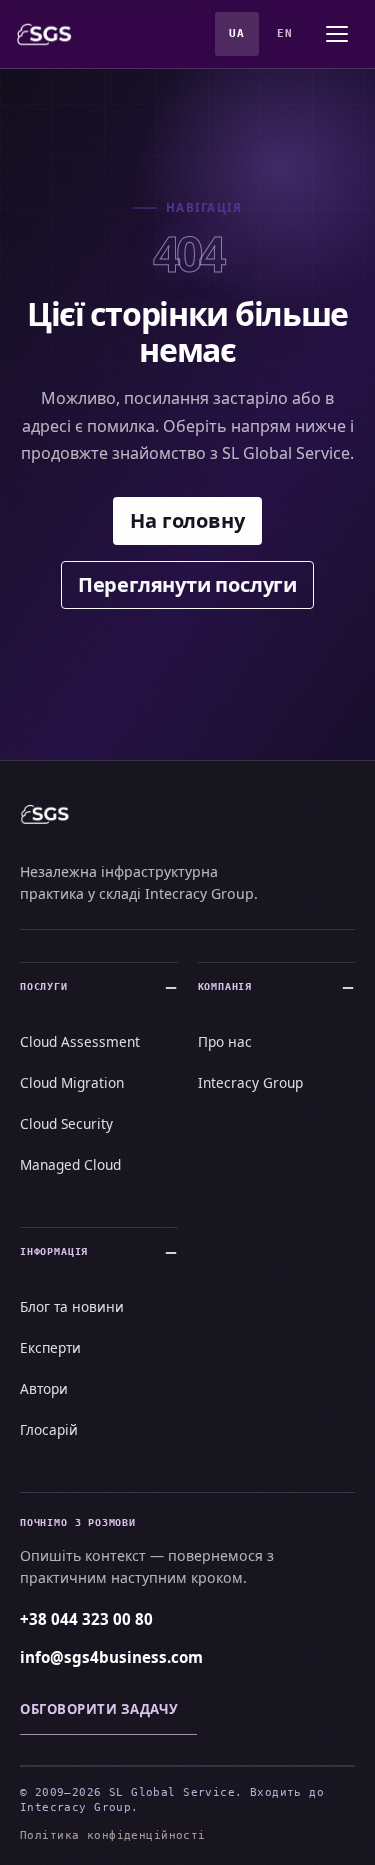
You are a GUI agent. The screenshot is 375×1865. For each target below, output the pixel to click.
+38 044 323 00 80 (86, 1619)
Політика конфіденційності (113, 1835)
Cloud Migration (72, 1082)
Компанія (225, 986)
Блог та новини (72, 1306)
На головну (187, 520)
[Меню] (337, 34)
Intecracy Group (250, 1082)
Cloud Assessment (80, 1041)
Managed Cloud (70, 1164)
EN (284, 33)
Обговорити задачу (99, 1709)
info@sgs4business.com (111, 1657)
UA (236, 33)
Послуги (44, 986)
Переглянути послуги (187, 584)
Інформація (54, 1251)
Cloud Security (66, 1123)
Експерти (50, 1347)
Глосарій (49, 1429)
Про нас (225, 1041)
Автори (44, 1388)
